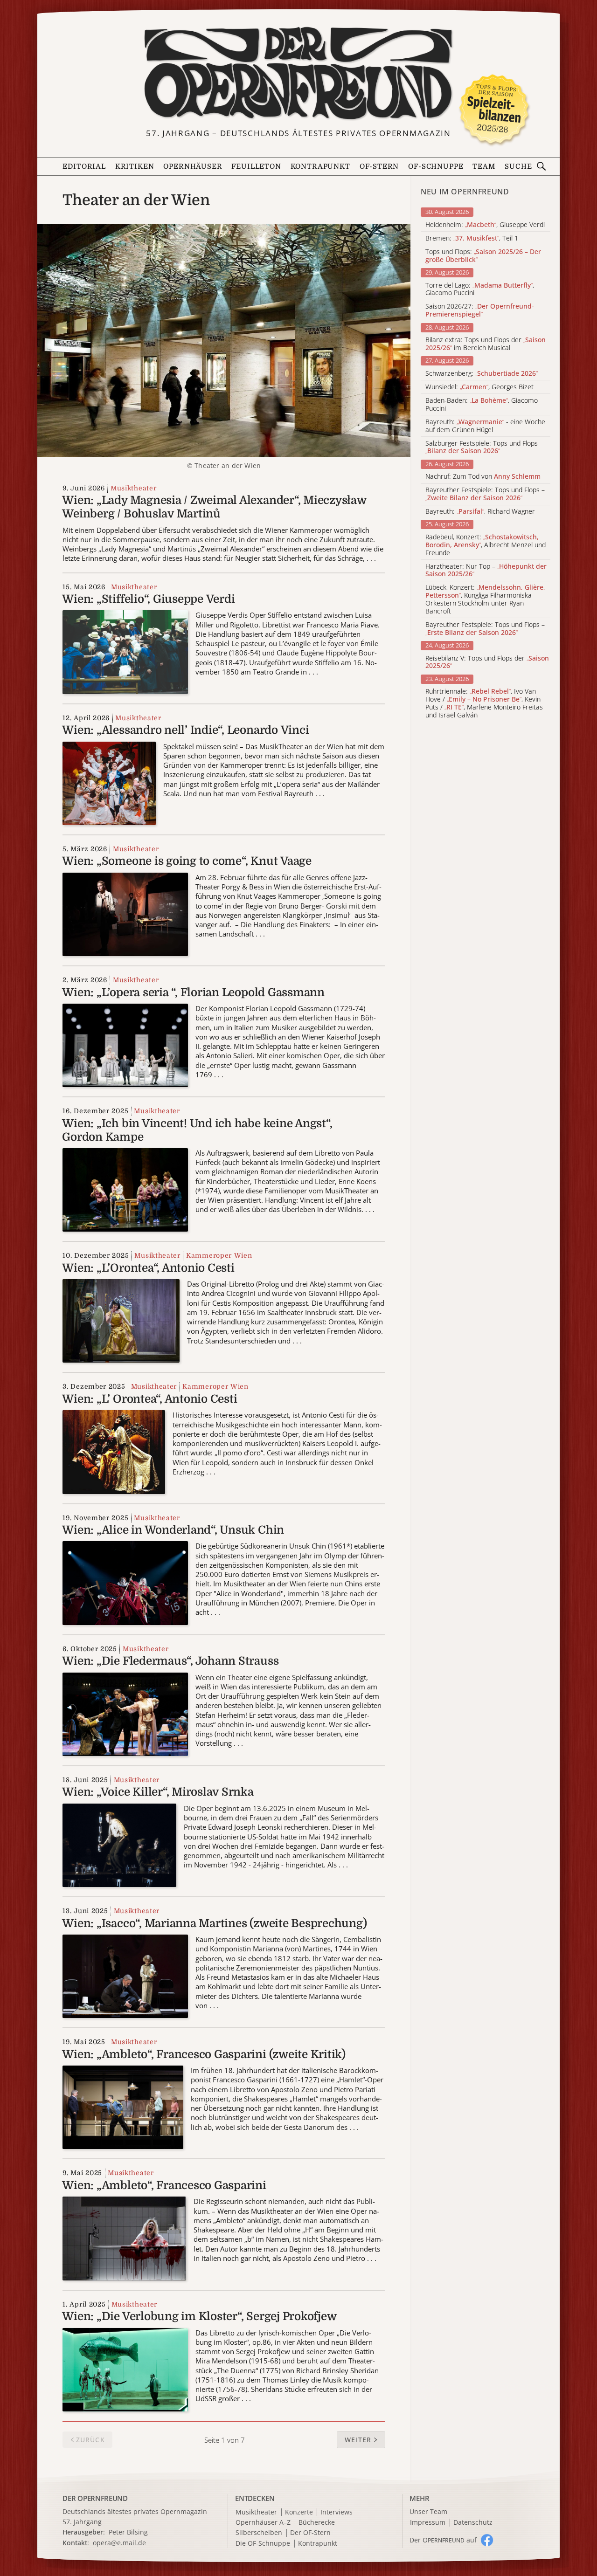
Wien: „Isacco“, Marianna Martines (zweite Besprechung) (214, 1923)
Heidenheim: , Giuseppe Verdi (485, 225)
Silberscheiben (259, 2533)
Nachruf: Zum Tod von (483, 477)
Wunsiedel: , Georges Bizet (479, 387)
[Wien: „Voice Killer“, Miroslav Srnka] (119, 1844)
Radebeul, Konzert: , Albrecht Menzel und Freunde (486, 545)
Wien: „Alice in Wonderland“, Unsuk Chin (173, 1530)
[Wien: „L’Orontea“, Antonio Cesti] (121, 1320)
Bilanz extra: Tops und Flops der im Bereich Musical (486, 344)
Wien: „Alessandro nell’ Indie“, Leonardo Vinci (185, 730)
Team (484, 167)
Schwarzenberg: (482, 374)
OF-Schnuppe (436, 167)
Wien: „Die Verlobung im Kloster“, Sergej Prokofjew (199, 2316)
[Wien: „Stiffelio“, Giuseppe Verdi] (125, 651)
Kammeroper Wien (219, 1255)
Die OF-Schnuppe (263, 2544)
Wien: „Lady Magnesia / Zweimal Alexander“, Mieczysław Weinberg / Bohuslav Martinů (214, 507)
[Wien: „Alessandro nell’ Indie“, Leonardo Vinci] (109, 782)
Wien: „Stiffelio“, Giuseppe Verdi (148, 599)
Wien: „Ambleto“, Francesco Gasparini (164, 2185)
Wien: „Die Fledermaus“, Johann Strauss (170, 1661)
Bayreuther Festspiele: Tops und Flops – (485, 494)
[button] (361, 2440)
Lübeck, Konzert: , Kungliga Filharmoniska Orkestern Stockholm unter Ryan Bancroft (485, 599)
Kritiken (135, 167)
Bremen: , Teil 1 (472, 238)
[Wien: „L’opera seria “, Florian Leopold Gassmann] (125, 1045)
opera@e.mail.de (119, 2543)
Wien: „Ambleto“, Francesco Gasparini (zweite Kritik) (204, 2054)
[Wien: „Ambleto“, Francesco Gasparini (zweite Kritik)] (123, 2107)
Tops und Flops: (483, 256)
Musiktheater (133, 488)
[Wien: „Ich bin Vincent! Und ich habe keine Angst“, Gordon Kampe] (125, 1189)
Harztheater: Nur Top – (486, 571)
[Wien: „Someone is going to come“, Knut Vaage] (125, 913)
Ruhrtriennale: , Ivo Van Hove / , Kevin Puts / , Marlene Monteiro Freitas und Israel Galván (484, 703)
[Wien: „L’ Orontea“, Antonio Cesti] (114, 1451)
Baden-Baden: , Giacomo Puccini (482, 405)
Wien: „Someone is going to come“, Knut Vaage (187, 861)
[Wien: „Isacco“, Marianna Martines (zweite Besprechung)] (125, 1976)
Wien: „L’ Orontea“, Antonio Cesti (149, 1399)
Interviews (337, 2512)
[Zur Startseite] (298, 74)
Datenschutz (473, 2523)
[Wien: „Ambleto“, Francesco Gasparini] (124, 2238)
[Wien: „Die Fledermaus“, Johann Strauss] (125, 1713)
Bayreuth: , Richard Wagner (480, 512)
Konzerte (299, 2512)
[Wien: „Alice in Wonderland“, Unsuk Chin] (125, 1582)
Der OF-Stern (310, 2533)
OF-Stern (379, 167)
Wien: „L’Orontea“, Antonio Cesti (148, 1268)
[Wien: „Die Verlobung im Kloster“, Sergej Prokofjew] (125, 2369)
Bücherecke (317, 2523)
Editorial (84, 167)
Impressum (428, 2523)
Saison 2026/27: (480, 310)
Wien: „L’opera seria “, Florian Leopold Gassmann (193, 992)
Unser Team (428, 2511)
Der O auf (443, 2540)
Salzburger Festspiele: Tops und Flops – (484, 448)
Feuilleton (256, 167)
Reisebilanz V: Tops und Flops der (487, 662)
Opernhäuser (193, 167)
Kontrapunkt (320, 167)
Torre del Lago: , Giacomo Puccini (480, 289)
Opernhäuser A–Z (263, 2523)
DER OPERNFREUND (95, 2498)
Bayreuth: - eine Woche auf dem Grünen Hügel (485, 426)
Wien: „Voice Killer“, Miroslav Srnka (158, 1792)
